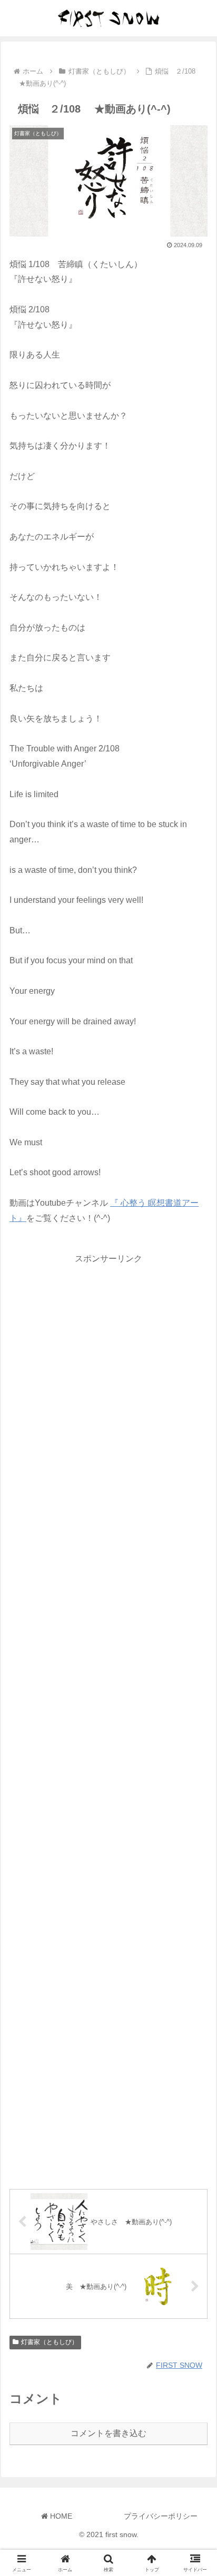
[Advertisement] (108, 1718)
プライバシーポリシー (161, 2516)
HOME (60, 2516)
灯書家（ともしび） (50, 2342)
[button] (195, 1760)
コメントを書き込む (108, 2433)
